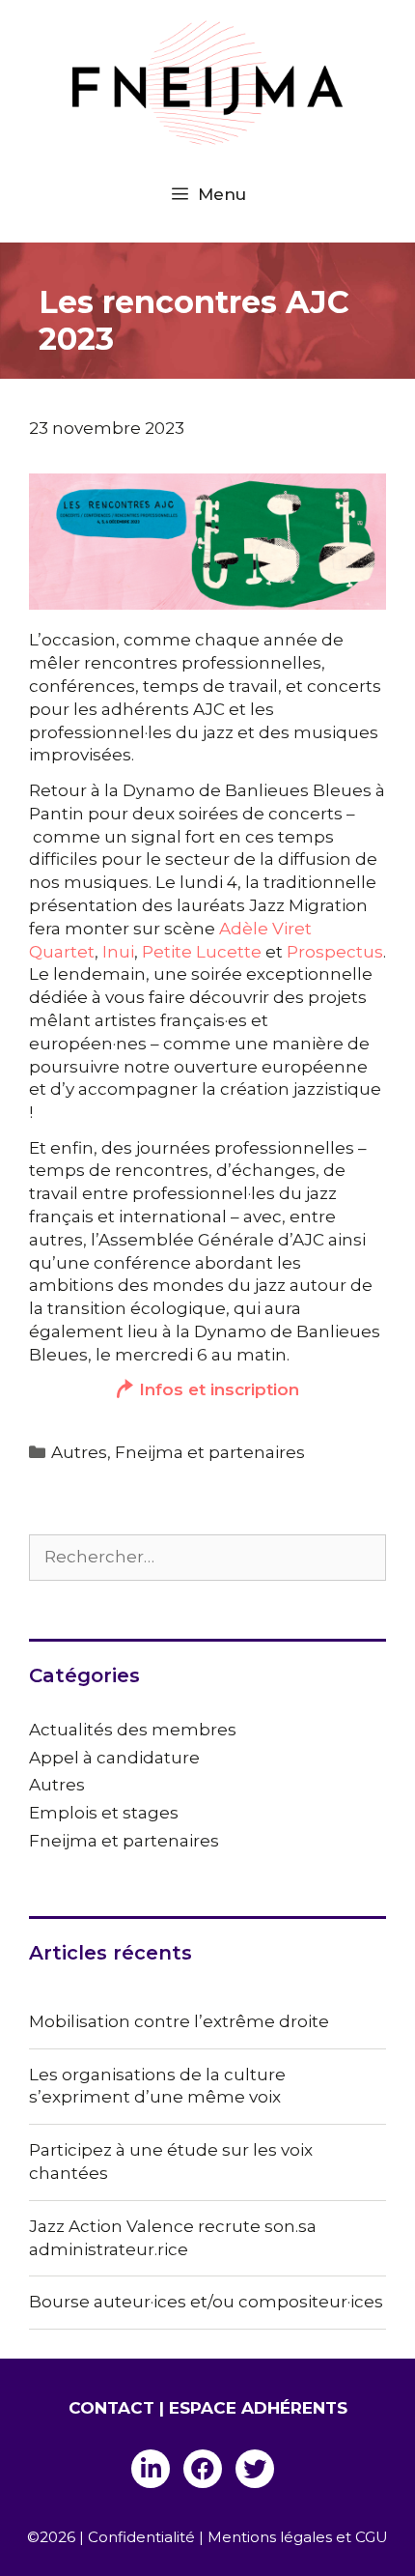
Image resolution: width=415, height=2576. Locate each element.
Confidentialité (141, 2537)
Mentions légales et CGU (298, 2537)
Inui (118, 952)
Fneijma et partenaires (210, 1452)
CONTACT (111, 2408)
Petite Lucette (202, 952)
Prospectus (335, 952)
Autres (79, 1452)
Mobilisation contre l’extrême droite (179, 2021)
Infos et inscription (219, 1389)
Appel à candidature (114, 1758)
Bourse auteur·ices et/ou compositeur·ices (206, 2302)
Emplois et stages (104, 1813)
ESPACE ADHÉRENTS (258, 2408)
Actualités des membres (133, 1730)
